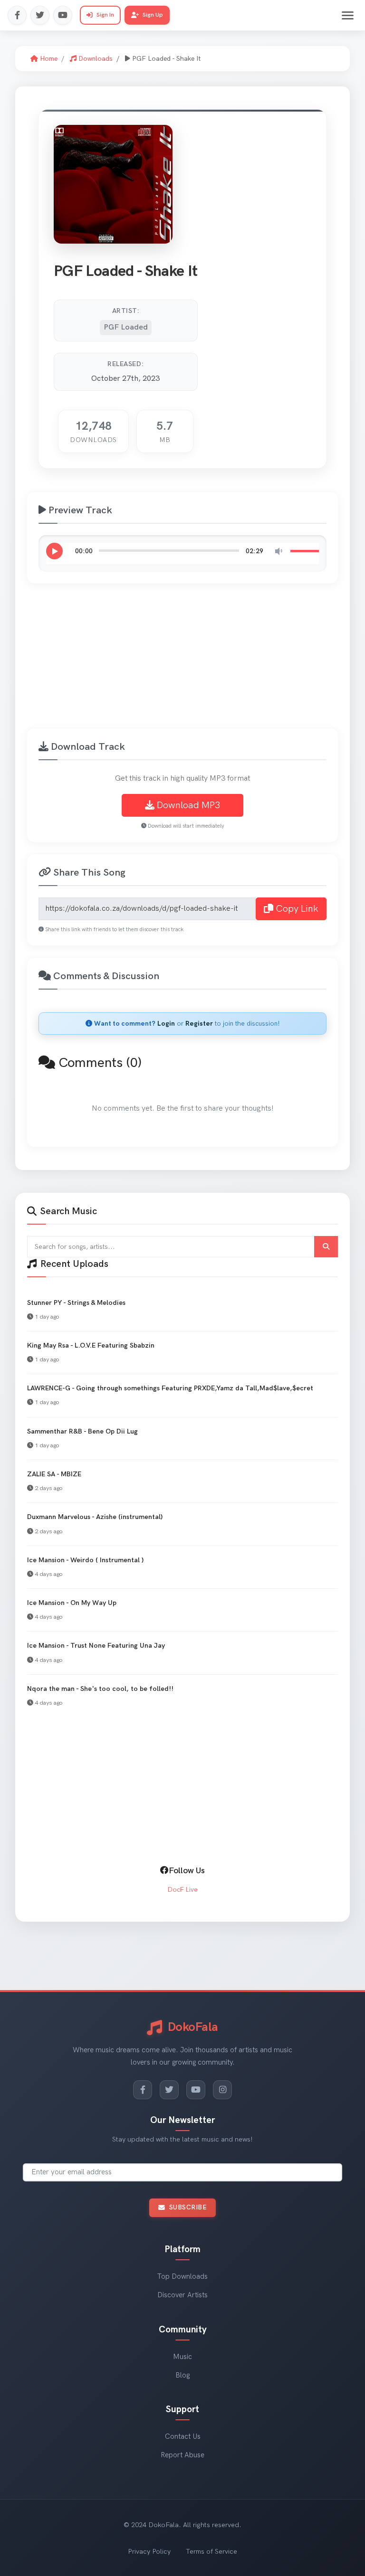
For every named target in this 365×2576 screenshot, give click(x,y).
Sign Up (153, 15)
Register (199, 1024)
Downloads (95, 59)
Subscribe (188, 2208)
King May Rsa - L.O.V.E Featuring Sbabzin (91, 1345)
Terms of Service (211, 2552)
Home (48, 59)
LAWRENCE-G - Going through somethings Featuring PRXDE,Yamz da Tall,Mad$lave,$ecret (170, 1388)
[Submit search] (326, 1247)
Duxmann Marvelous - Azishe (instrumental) (95, 1517)
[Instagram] (222, 2090)
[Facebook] (17, 15)
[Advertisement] (194, 661)
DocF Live (183, 1890)
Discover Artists (182, 2295)
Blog (182, 2375)
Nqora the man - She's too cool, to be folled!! (100, 1689)
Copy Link (296, 909)
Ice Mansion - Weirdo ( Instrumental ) (85, 1560)
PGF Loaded (126, 327)
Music (182, 2357)
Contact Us (183, 2437)
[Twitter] (40, 15)
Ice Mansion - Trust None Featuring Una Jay (96, 1646)
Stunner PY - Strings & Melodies (76, 1303)
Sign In (105, 15)
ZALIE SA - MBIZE (54, 1474)
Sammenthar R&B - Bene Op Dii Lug (82, 1431)
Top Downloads (182, 2277)
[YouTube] (63, 15)
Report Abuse (182, 2455)
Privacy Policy (149, 2552)
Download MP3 (187, 805)
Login (166, 1024)
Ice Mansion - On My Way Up (72, 1603)
